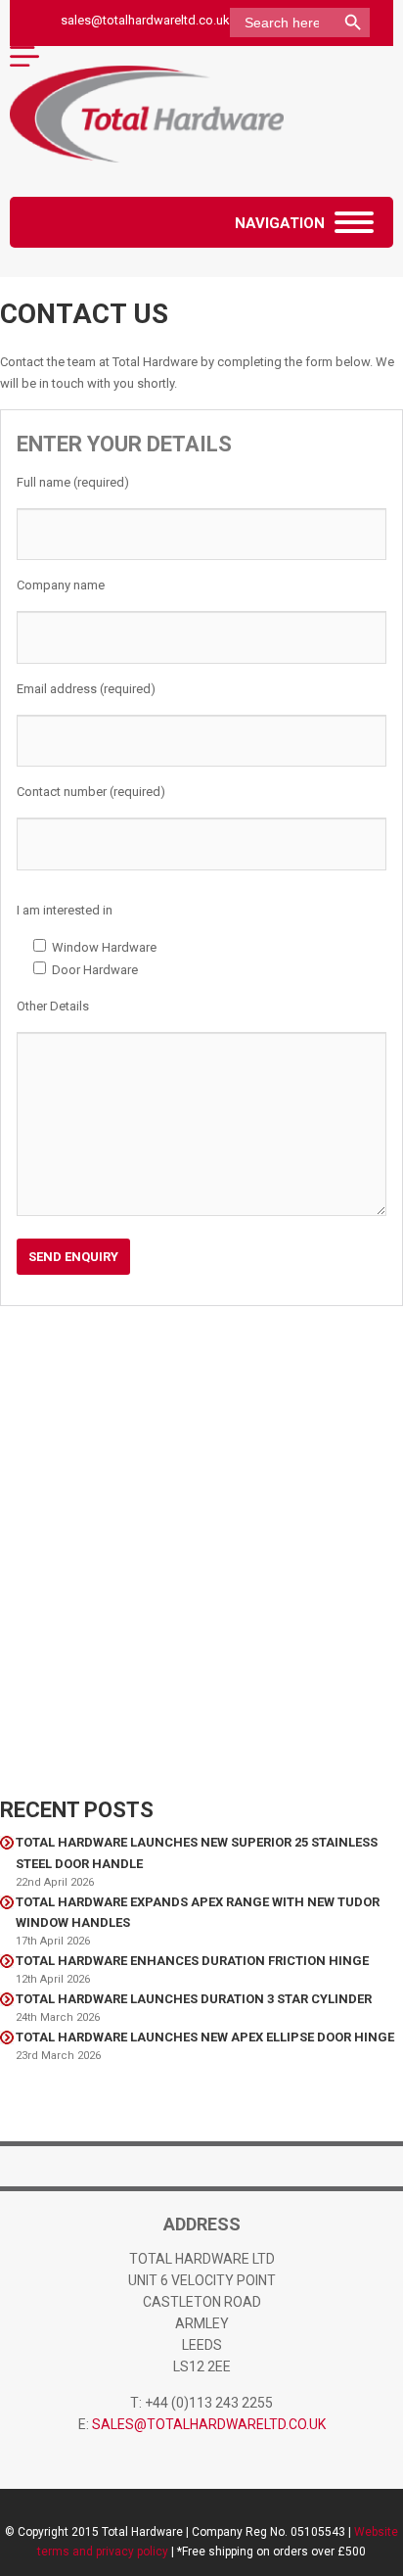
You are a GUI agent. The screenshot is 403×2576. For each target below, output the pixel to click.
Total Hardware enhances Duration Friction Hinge (192, 1961)
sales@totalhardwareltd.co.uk (145, 20)
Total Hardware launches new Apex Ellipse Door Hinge (205, 2037)
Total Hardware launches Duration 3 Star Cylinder (194, 1999)
